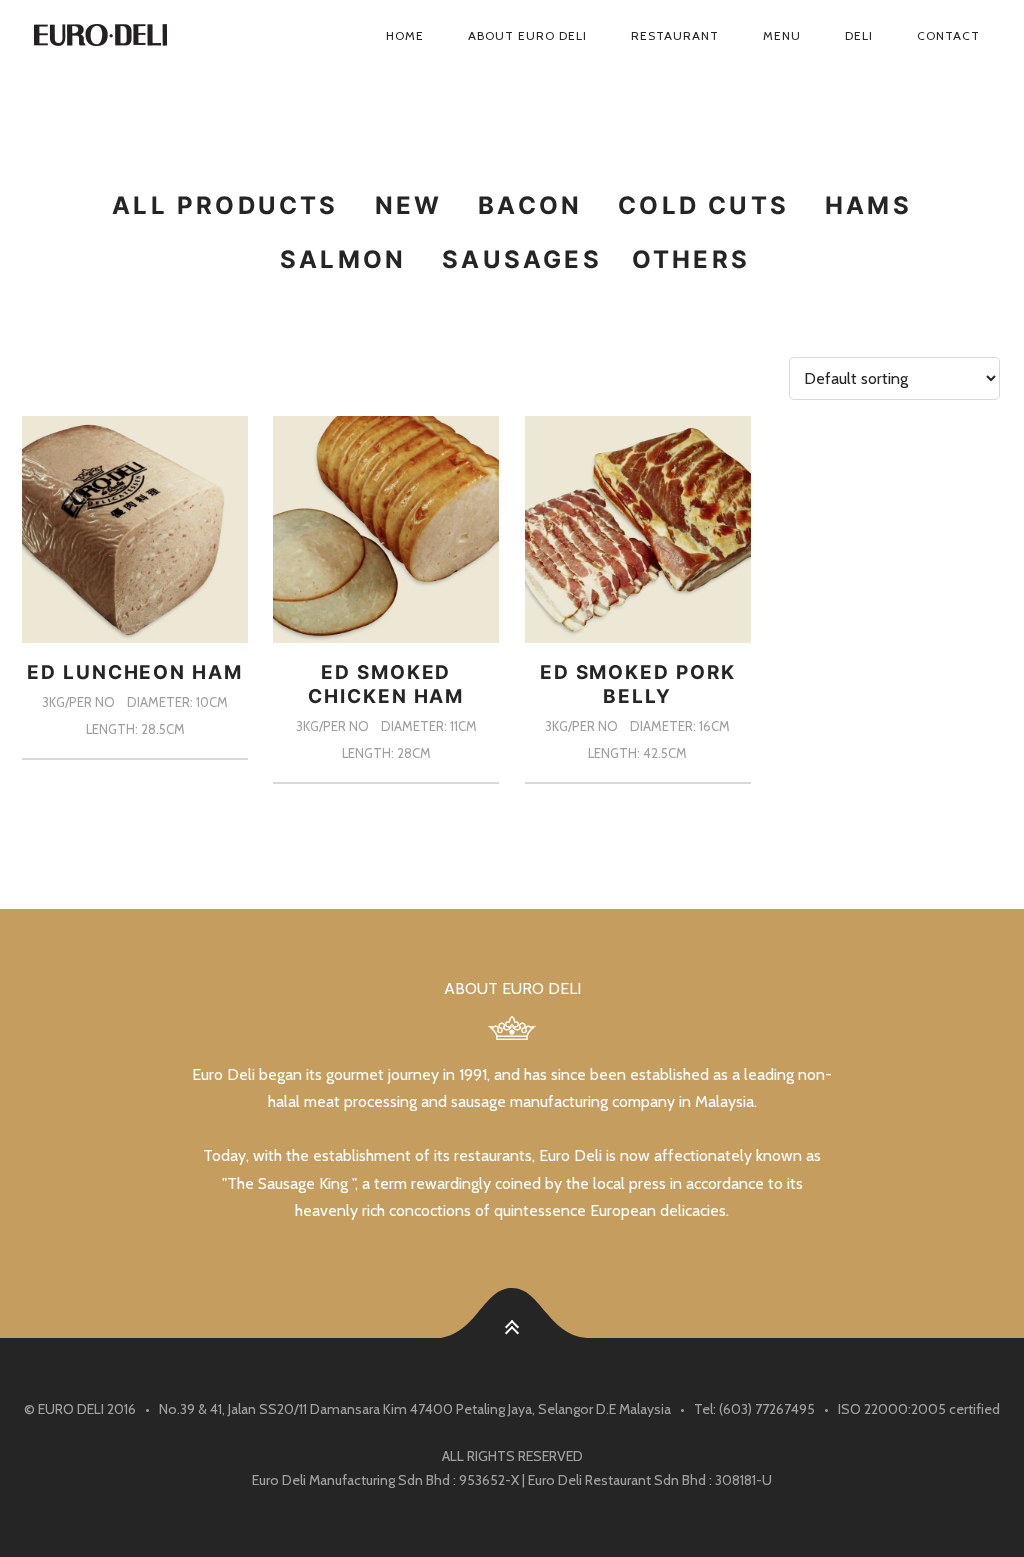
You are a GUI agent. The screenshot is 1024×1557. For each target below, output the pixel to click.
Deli (859, 35)
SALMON (343, 259)
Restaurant (675, 35)
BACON (530, 205)
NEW (409, 205)
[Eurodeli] (128, 36)
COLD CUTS (703, 205)
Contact (948, 35)
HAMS (868, 205)
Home (405, 35)
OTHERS (691, 259)
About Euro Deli (527, 35)
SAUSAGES (522, 259)
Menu (782, 35)
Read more (135, 759)
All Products (225, 205)
